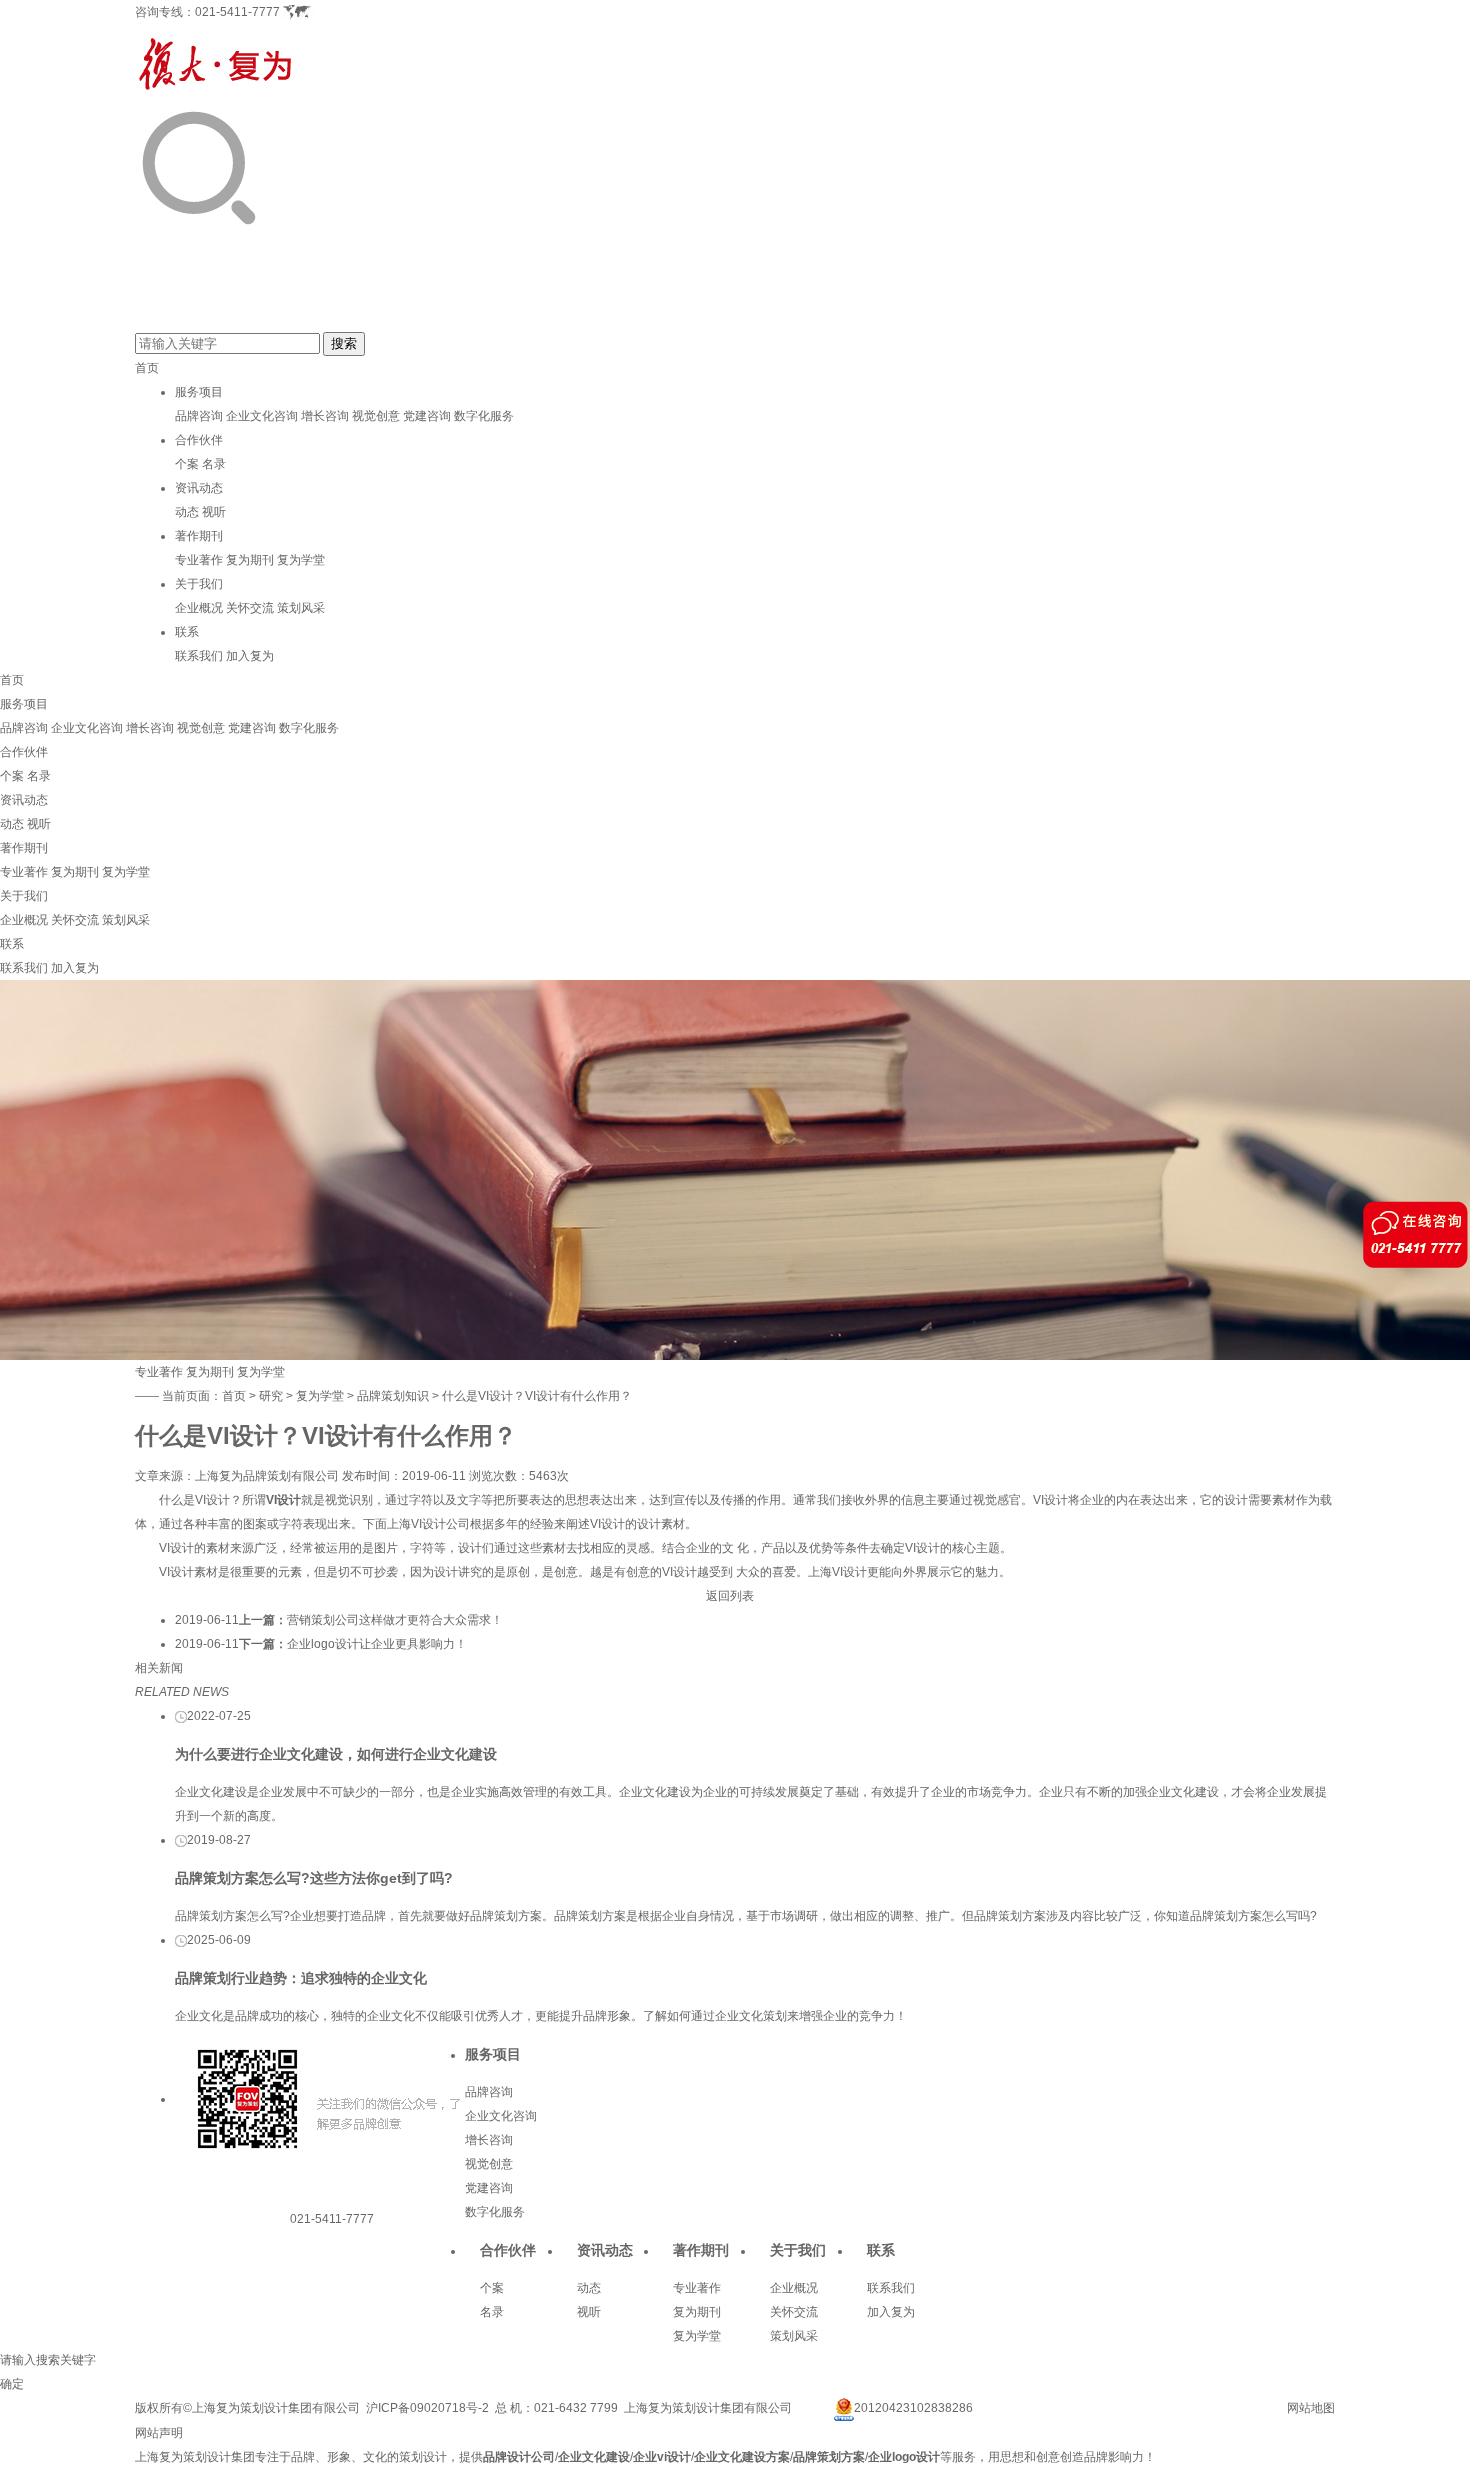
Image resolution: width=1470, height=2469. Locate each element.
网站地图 (1311, 2408)
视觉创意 (376, 416)
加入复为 (250, 656)
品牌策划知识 (393, 1396)
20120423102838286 (913, 2408)
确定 (12, 2384)
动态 (187, 512)
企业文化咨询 (262, 416)
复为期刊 (250, 560)
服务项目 (199, 392)
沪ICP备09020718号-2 (427, 2408)
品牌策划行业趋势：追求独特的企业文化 (301, 1978)
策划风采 (301, 608)
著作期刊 (199, 536)
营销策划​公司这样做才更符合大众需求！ (395, 1620)
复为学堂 (301, 560)
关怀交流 (250, 608)
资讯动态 (199, 488)
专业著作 (199, 560)
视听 (214, 512)
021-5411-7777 (237, 12)
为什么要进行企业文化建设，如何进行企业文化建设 (336, 1754)
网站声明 (159, 2433)
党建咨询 (427, 416)
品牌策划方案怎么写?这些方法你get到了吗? (314, 1878)
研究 (271, 1396)
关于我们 (199, 584)
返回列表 (730, 1596)
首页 (147, 368)
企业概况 (199, 608)
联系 (187, 632)
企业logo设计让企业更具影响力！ (377, 1644)
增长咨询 (325, 416)
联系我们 (199, 656)
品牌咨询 (199, 416)
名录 (214, 464)
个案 (187, 464)
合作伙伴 (199, 440)
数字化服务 (484, 416)
